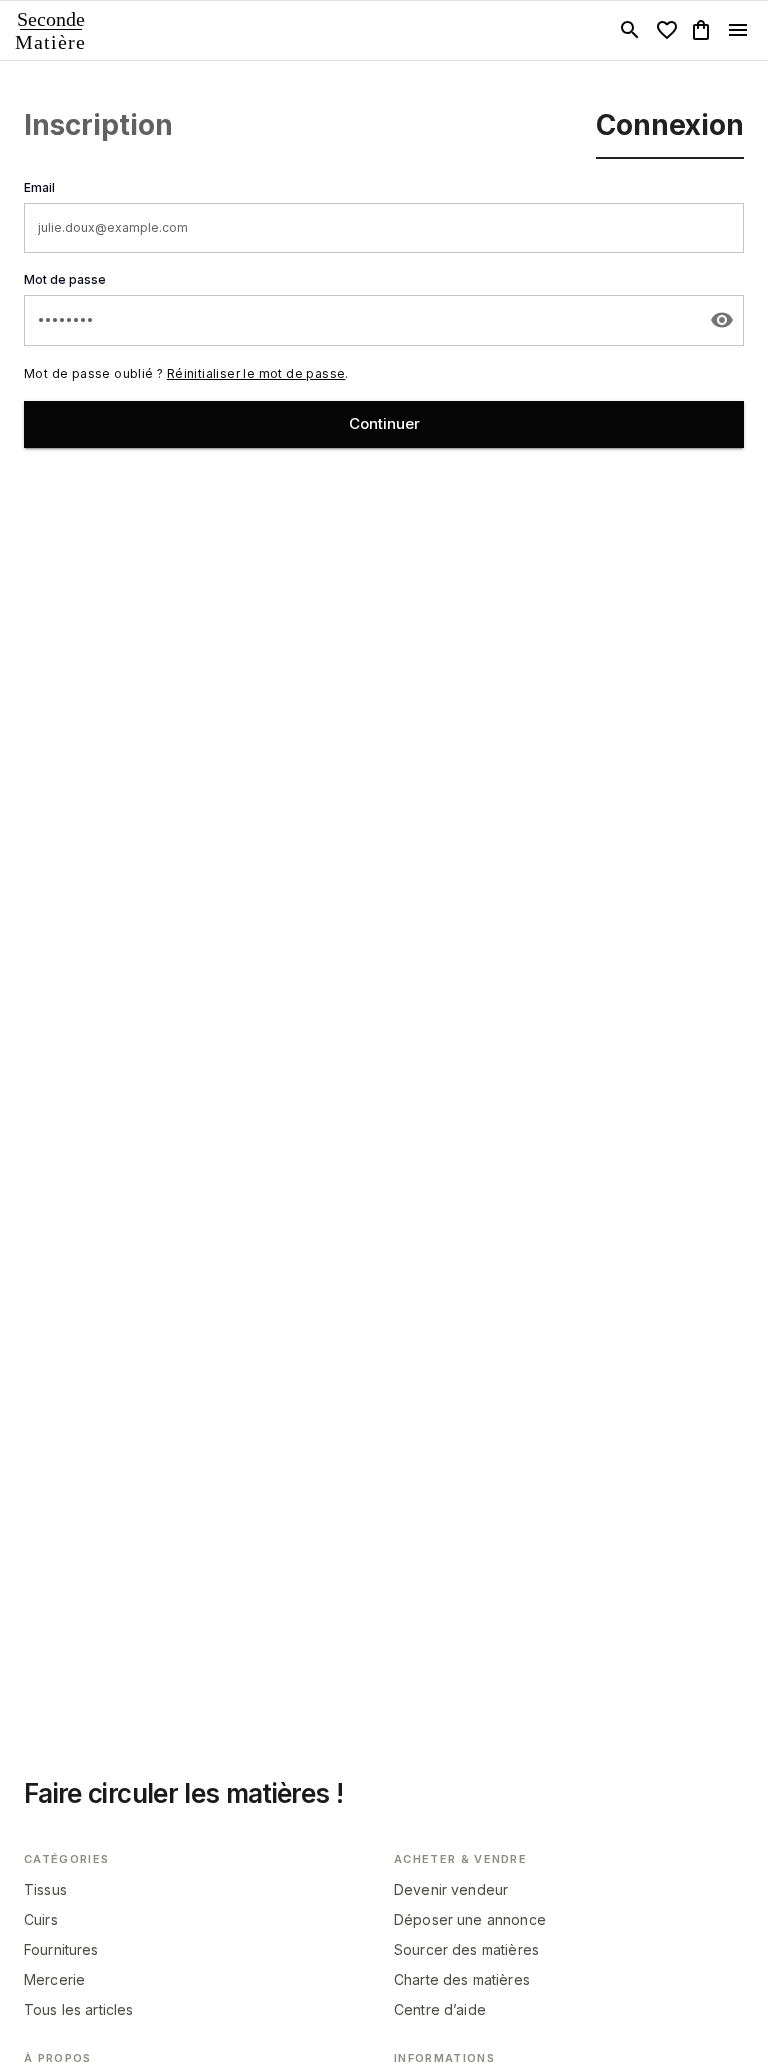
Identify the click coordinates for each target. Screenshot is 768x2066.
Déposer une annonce (470, 1919)
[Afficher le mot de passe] (722, 320)
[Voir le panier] (701, 30)
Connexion (670, 125)
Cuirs (41, 1919)
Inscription (98, 125)
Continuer (384, 423)
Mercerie (54, 1979)
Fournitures (61, 1949)
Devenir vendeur (451, 1889)
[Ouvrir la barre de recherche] (630, 30)
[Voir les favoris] (667, 30)
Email (39, 187)
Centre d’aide (440, 2009)
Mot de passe (65, 279)
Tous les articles (79, 2009)
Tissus (45, 1889)
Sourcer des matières (466, 1949)
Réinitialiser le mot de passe (256, 373)
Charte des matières (462, 1979)
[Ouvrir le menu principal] (738, 30)
